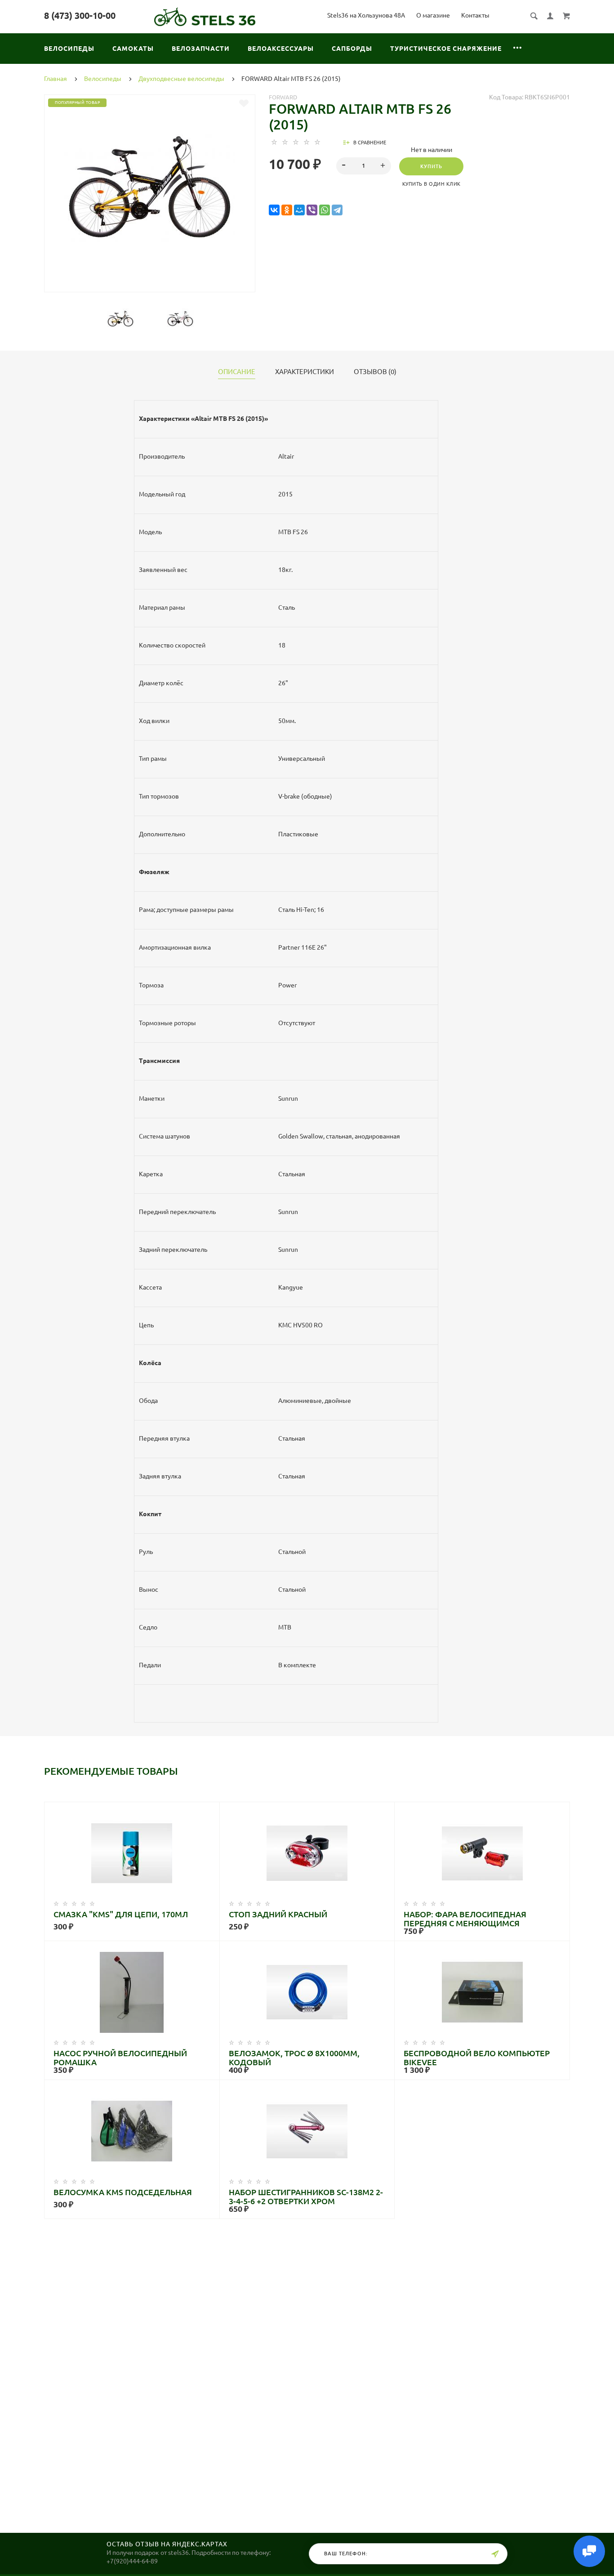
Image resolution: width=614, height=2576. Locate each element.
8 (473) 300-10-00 (80, 16)
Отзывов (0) (375, 372)
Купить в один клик (432, 184)
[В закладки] (244, 103)
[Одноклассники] (287, 210)
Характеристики (305, 372)
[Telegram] (337, 210)
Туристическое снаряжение (446, 49)
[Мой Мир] (299, 210)
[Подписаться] (495, 2554)
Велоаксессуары (281, 49)
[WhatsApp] (325, 210)
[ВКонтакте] (274, 210)
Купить (431, 166)
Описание (237, 372)
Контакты (475, 15)
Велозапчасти (201, 49)
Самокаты (133, 49)
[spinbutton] (364, 166)
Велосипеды (69, 49)
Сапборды (352, 49)
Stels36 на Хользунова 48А (366, 15)
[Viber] (312, 210)
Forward (283, 97)
